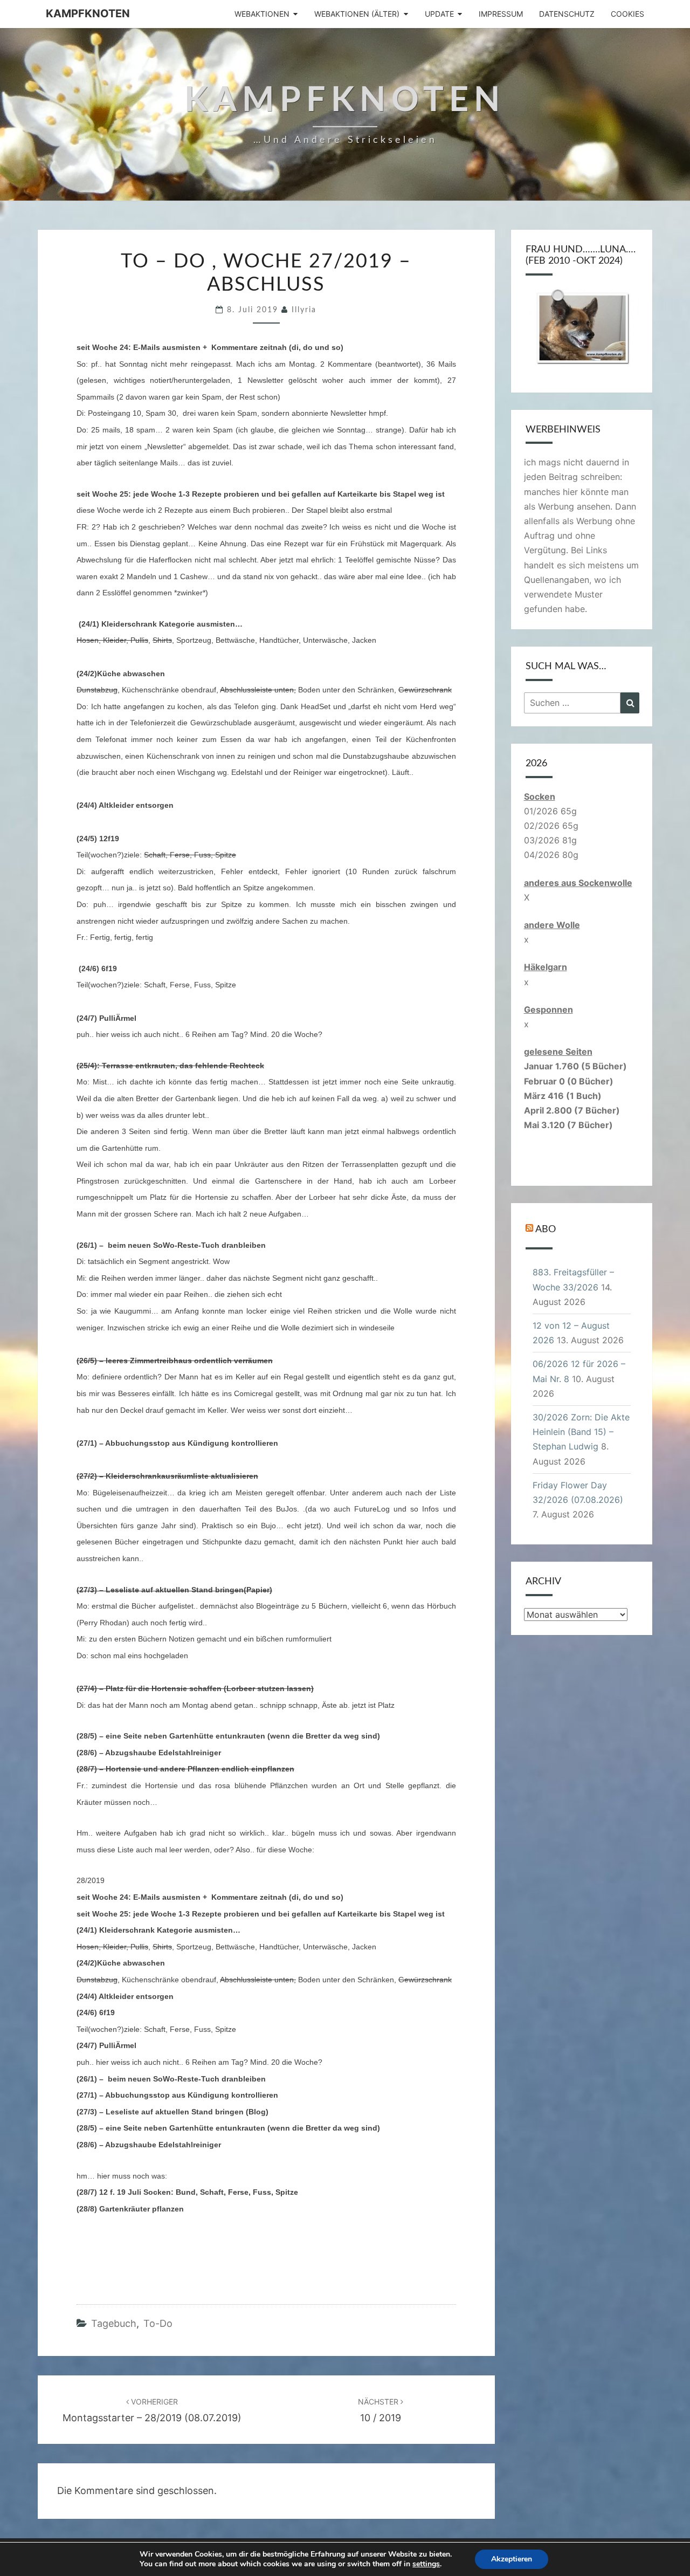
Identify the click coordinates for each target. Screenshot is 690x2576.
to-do (158, 2323)
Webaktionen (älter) (357, 14)
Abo (546, 1229)
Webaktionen (262, 14)
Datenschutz (567, 14)
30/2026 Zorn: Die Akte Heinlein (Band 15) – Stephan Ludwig (581, 1432)
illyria (304, 310)
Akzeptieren (512, 2559)
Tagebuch (114, 2323)
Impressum (501, 14)
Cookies (627, 14)
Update (439, 14)
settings (426, 2564)
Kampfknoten (88, 13)
